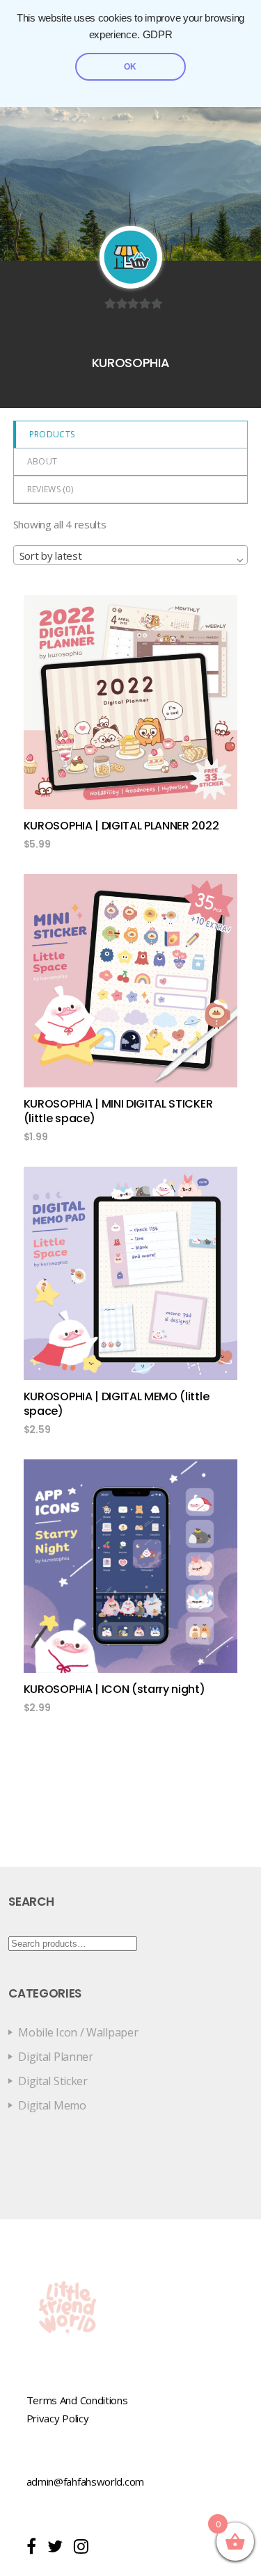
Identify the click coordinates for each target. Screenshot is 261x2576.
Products (52, 434)
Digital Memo (52, 2105)
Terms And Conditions (77, 2400)
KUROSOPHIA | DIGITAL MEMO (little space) (116, 1404)
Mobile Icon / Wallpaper (78, 2032)
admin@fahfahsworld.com (85, 2481)
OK (130, 67)
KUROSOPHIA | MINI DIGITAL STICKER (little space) (118, 1111)
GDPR (158, 35)
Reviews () (50, 489)
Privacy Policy (58, 2418)
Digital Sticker (53, 2081)
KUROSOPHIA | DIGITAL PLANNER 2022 (121, 826)
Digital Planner (56, 2057)
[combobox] (131, 555)
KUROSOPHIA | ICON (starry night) (114, 1689)
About (42, 461)
